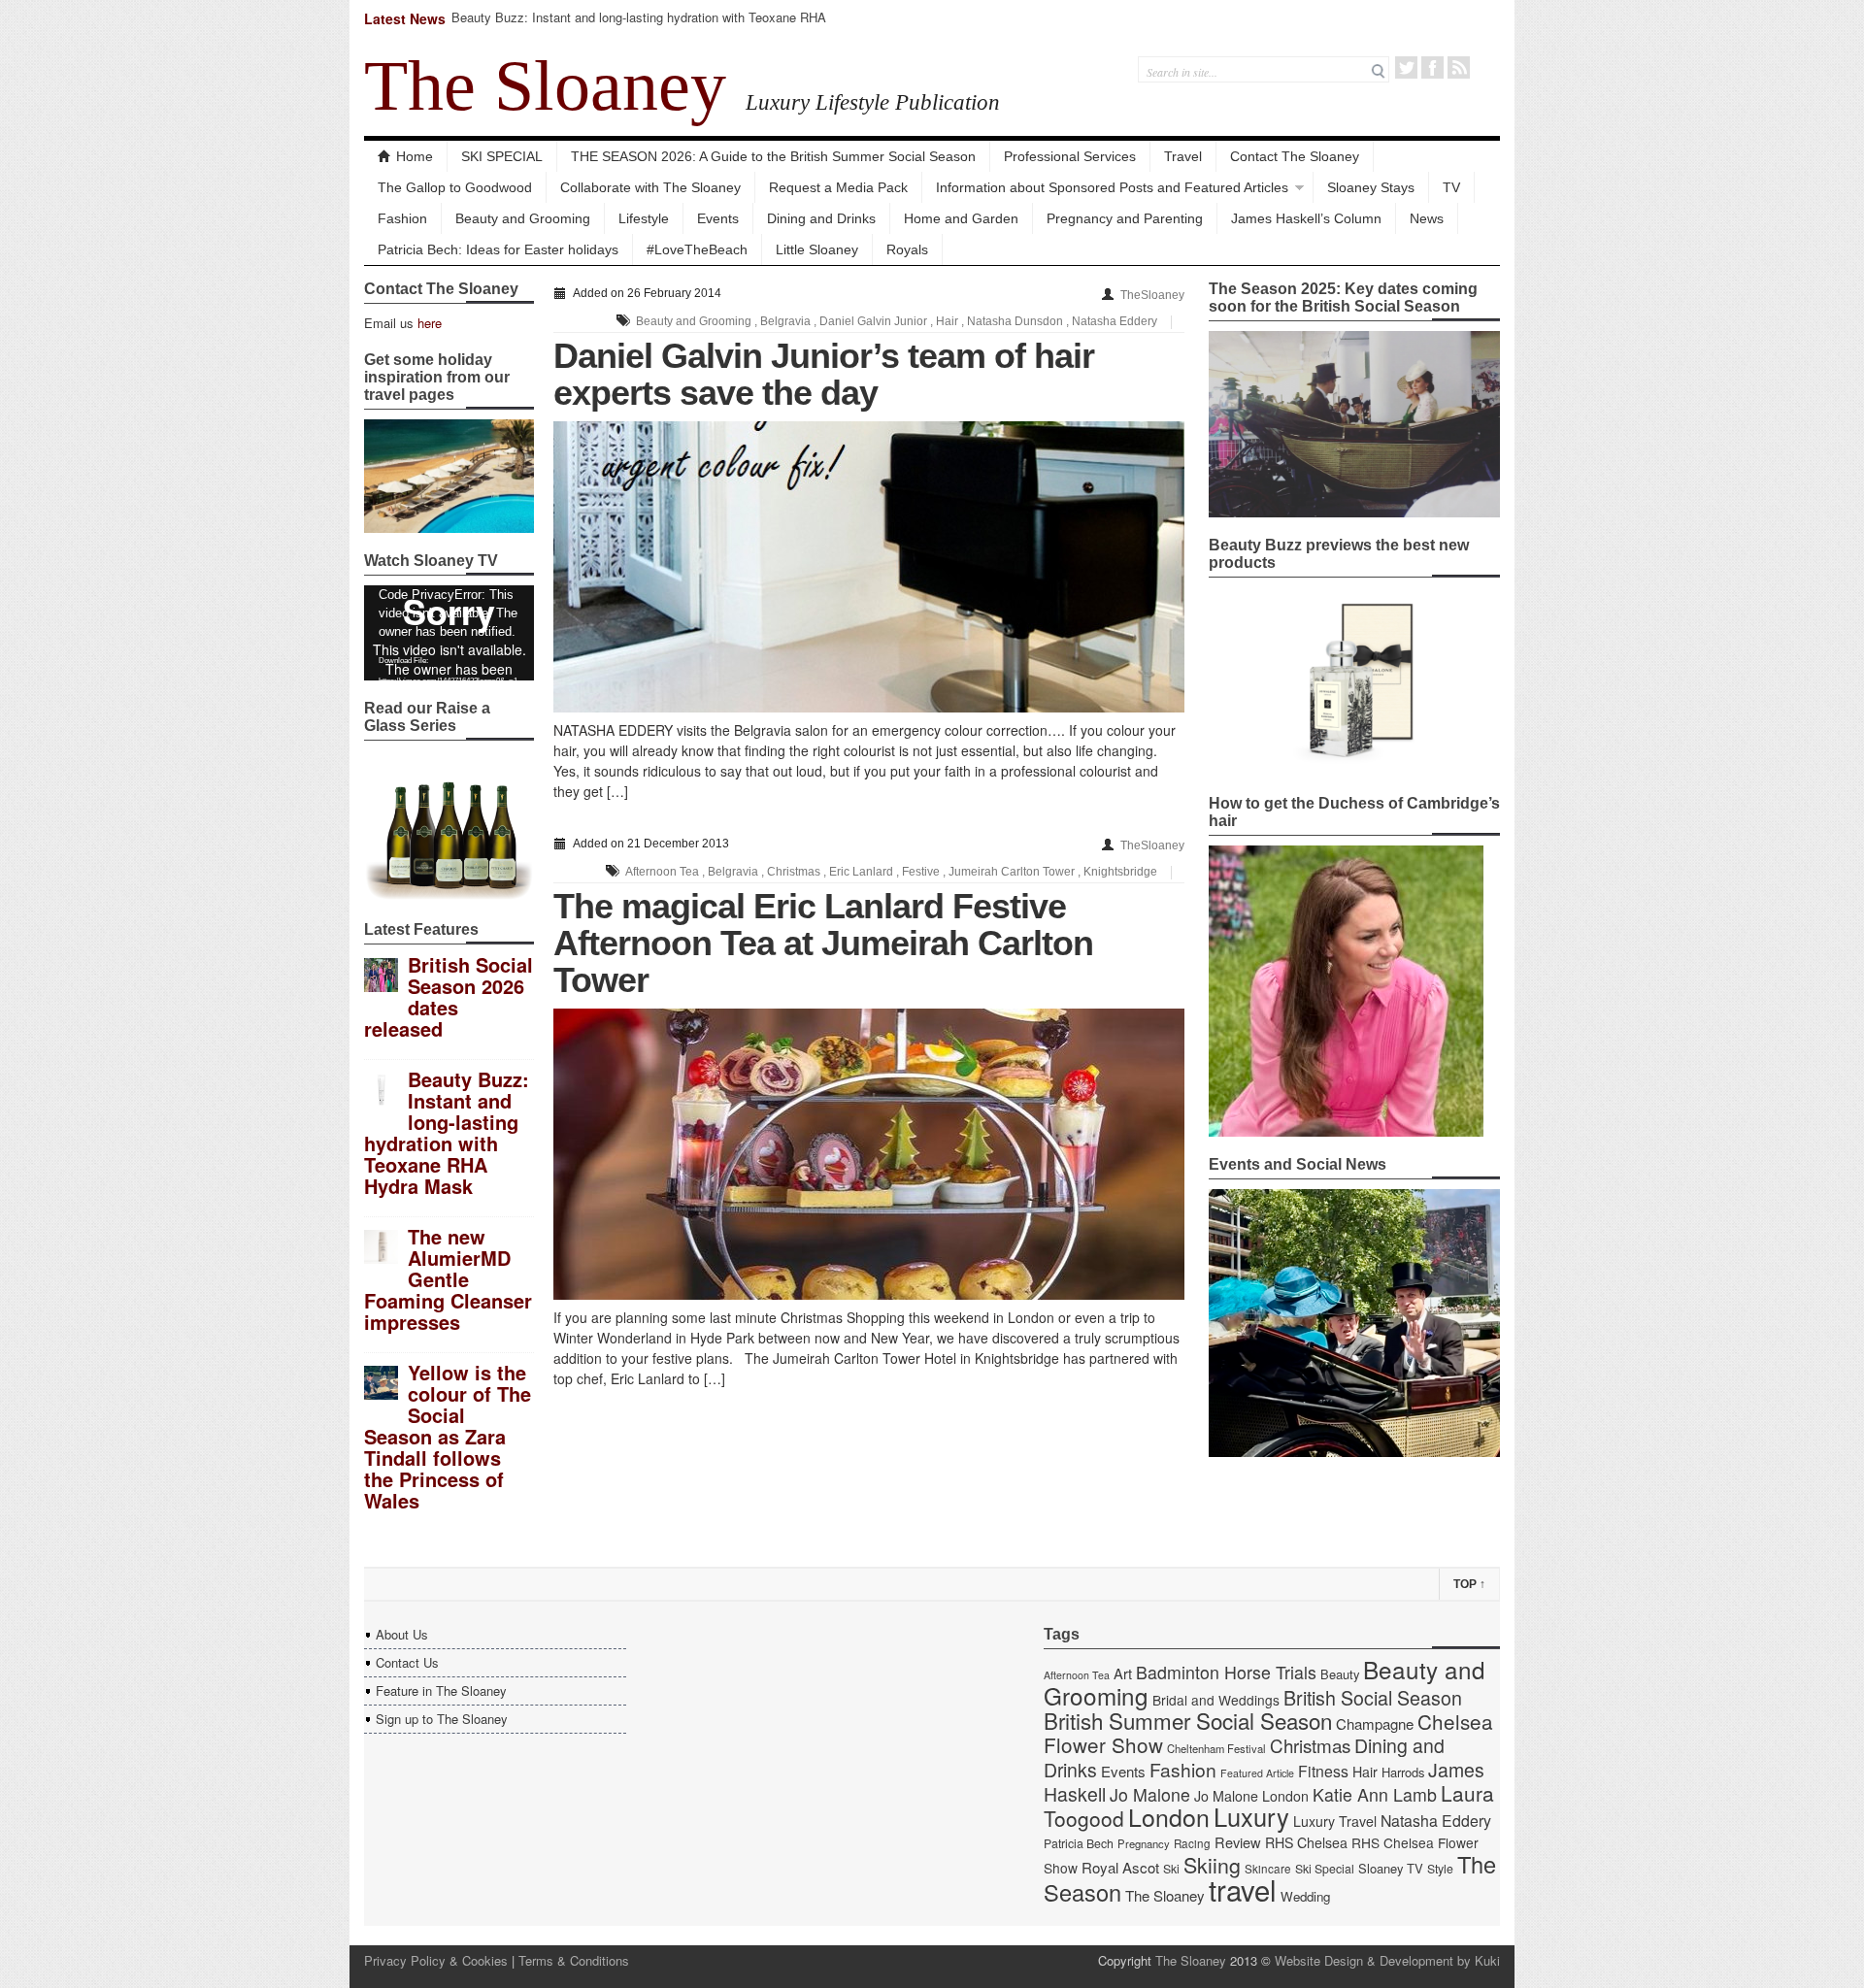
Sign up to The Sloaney (442, 1719)
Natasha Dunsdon (1015, 321)
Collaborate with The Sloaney (650, 187)
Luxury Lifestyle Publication (873, 102)
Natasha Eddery (1115, 321)
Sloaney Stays (1371, 187)
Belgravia (785, 321)
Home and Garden (961, 218)
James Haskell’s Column (1306, 218)
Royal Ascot (1120, 1867)
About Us (402, 1634)
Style (1440, 1869)
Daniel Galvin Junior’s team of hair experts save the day (824, 374)
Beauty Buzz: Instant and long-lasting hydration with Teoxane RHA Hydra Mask (639, 26)
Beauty (1340, 1674)
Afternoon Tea (662, 872)
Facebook (1432, 67)
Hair (947, 321)
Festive (921, 872)
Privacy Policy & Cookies (436, 1960)
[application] (449, 633)
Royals (907, 249)
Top (1469, 1584)
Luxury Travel (1335, 1821)
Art (1123, 1673)
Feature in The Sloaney (441, 1690)
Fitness (1323, 1771)
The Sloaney (545, 85)
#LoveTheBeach (697, 249)
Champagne (1375, 1723)
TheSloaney (1152, 295)
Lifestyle (644, 218)
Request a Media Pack (838, 187)
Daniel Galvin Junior (873, 321)
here (430, 323)
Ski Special (1325, 1869)
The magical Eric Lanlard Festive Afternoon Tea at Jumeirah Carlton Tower (823, 943)
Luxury (1251, 1816)
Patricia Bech (1079, 1843)
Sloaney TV (1391, 1868)
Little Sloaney (817, 249)
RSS (1459, 67)
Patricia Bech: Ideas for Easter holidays (498, 249)
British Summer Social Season (1188, 1720)
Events (718, 218)
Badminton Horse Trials (1226, 1672)
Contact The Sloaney (1295, 156)
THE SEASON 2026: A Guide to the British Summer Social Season (773, 156)
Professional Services (1070, 156)
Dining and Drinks (821, 218)
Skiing (1212, 1864)
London (1169, 1816)
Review (1238, 1842)
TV (1451, 187)
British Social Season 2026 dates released (449, 996)
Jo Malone (1150, 1794)
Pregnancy (1144, 1843)
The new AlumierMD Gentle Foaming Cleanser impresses (448, 1279)
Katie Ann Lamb (1375, 1794)
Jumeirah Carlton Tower (1012, 872)
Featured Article (1257, 1773)
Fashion (402, 218)
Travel (1183, 156)
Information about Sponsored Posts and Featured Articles (1112, 187)
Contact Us (407, 1662)
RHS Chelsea (1306, 1842)
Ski (1171, 1869)
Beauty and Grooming (523, 218)
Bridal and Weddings (1216, 1700)
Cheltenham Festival (1216, 1748)
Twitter (1406, 67)
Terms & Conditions (574, 1960)
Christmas (794, 872)
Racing (1192, 1843)
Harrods (1403, 1772)
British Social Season (1373, 1697)
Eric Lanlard (861, 872)
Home (415, 156)
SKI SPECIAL (502, 156)
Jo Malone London (1251, 1796)
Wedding (1305, 1896)
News (1427, 218)
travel (1243, 1889)
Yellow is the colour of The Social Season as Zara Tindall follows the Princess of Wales (448, 1436)
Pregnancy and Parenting (1125, 218)
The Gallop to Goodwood (455, 187)
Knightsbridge (1120, 872)
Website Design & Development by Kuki (1387, 1960)
